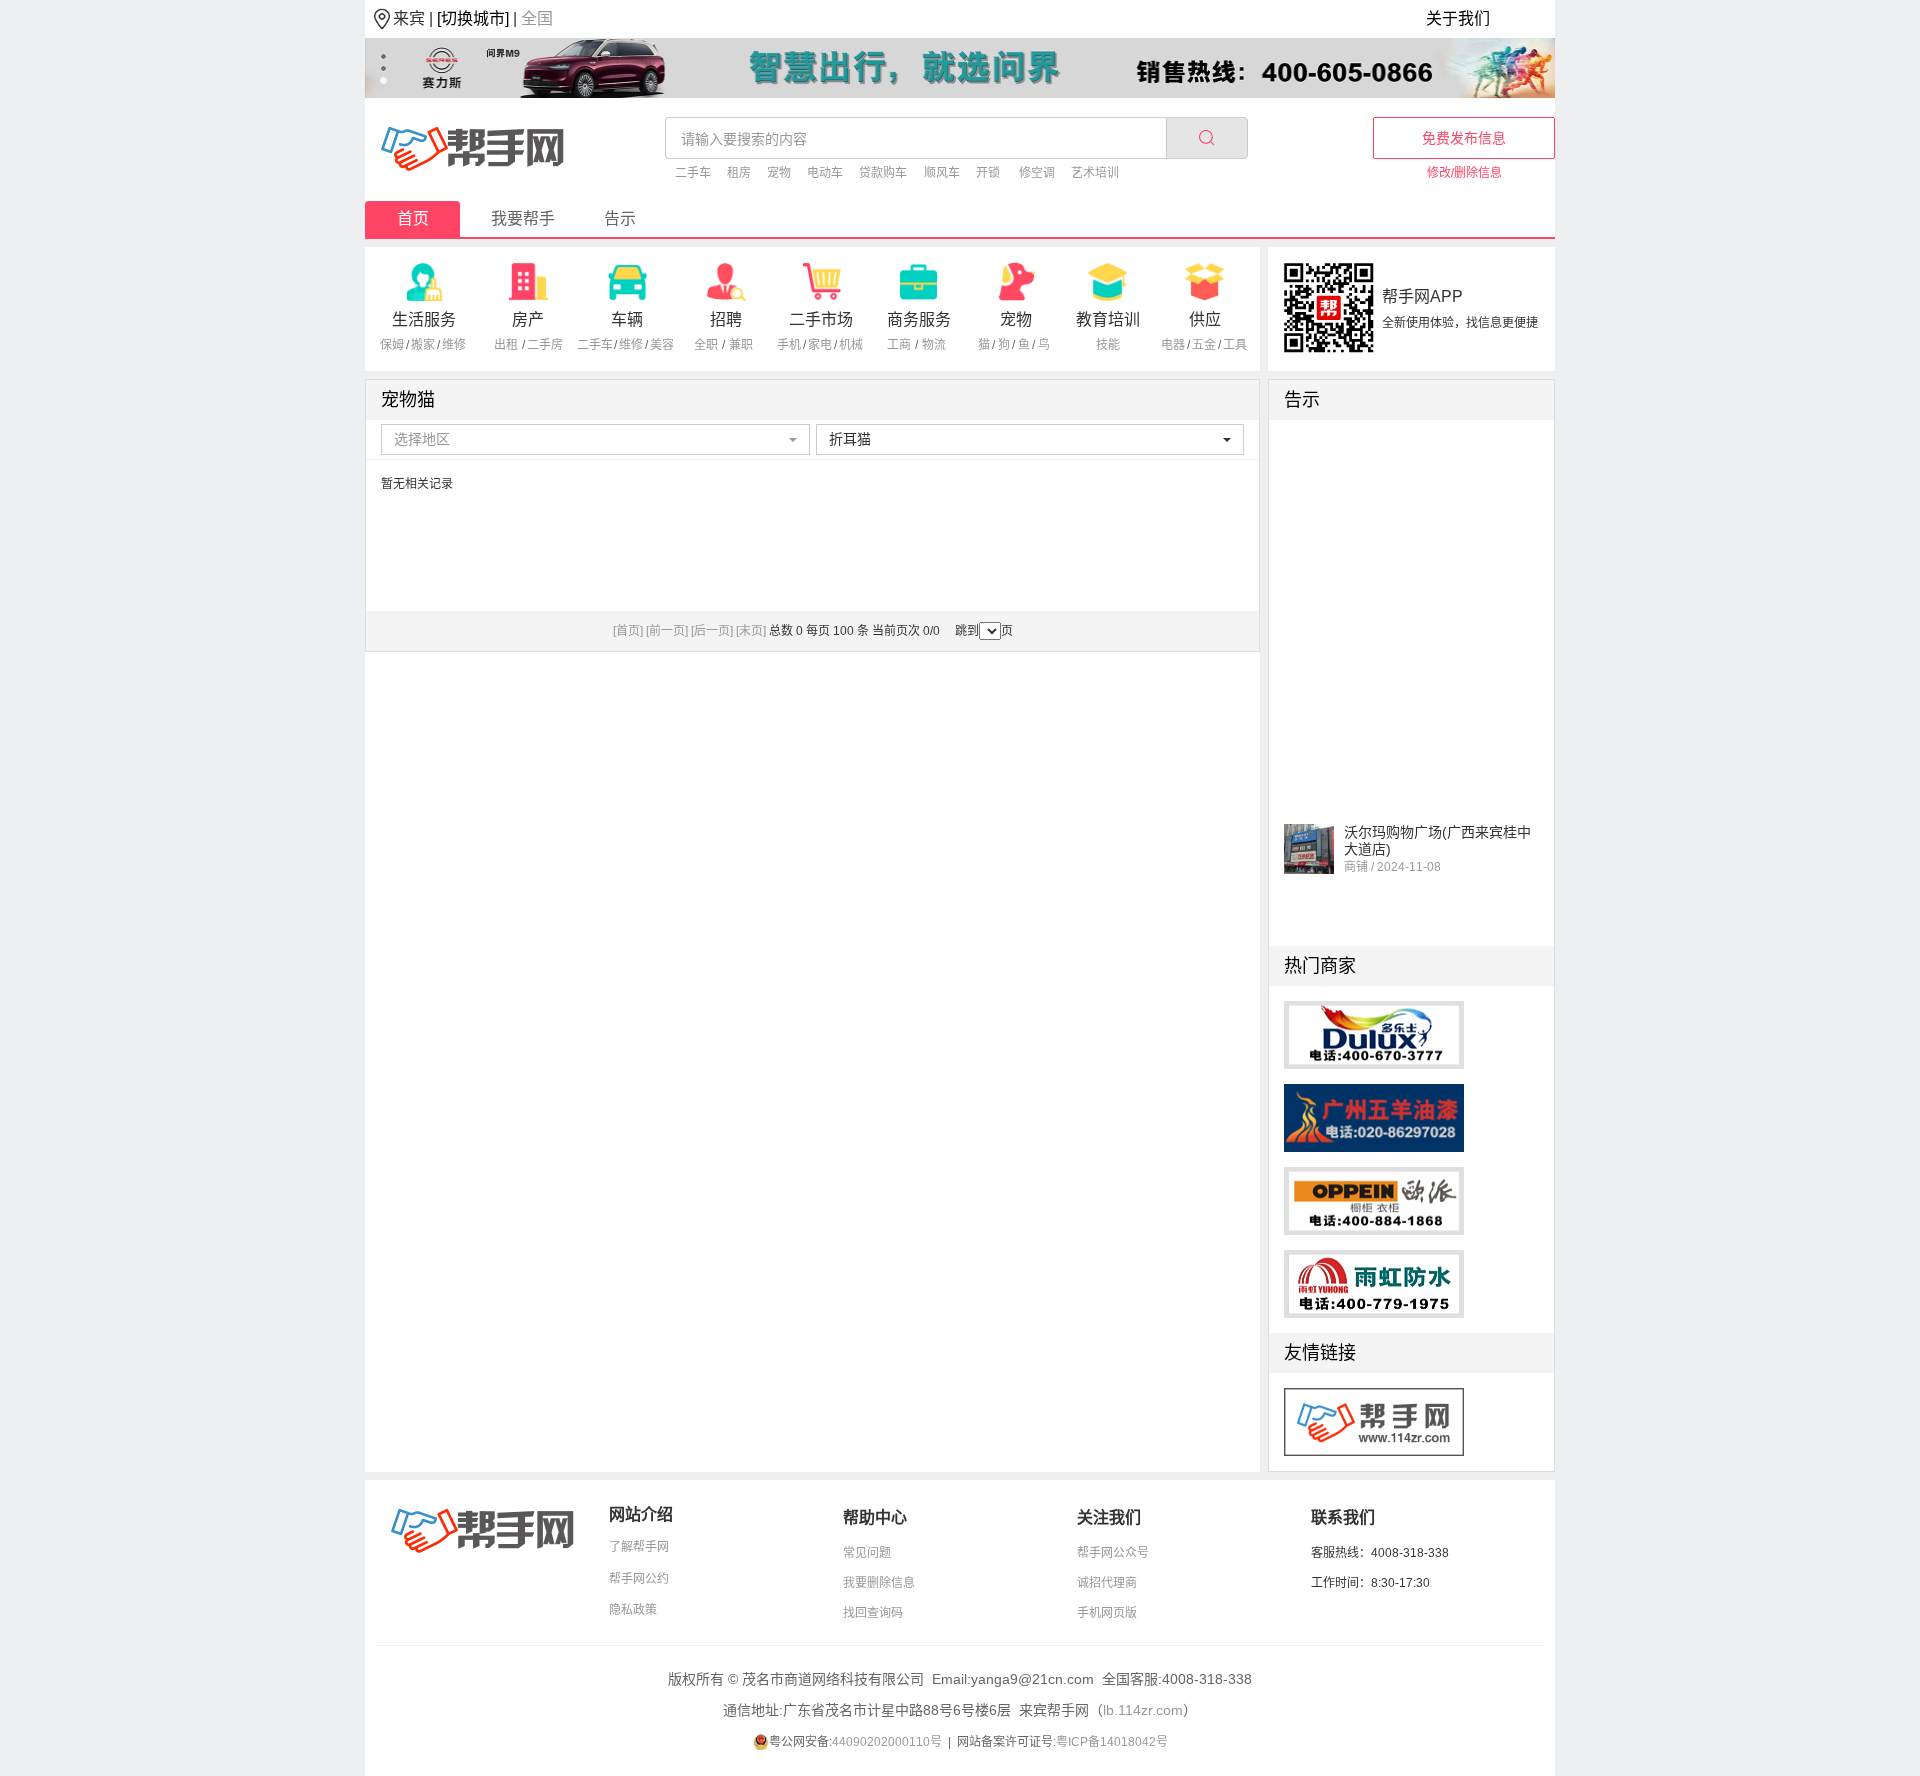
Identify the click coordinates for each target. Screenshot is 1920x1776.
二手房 (545, 345)
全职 (706, 345)
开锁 (988, 173)
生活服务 (424, 319)
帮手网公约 (639, 1579)
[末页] (751, 631)
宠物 (779, 173)
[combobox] (595, 439)
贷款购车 (883, 173)
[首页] (628, 631)
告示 (620, 218)
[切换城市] (473, 18)
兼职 (741, 345)
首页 (413, 218)
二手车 (693, 173)
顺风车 (942, 173)
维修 (454, 345)
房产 (528, 319)
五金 (1204, 345)
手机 (789, 345)
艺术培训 (1095, 173)
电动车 (825, 173)
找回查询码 (873, 1613)
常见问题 (867, 1553)
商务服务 (919, 319)
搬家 (423, 345)
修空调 (1037, 173)
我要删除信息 (879, 1583)
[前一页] (667, 631)
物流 (934, 345)
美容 (662, 345)
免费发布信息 (1464, 138)
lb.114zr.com (1143, 1710)
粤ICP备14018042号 (1112, 1742)
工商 (899, 345)
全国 (537, 18)
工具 (1235, 345)
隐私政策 (633, 1610)
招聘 (726, 319)
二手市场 (821, 319)
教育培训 (1108, 319)
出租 (506, 345)
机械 (851, 345)
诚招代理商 (1107, 1583)
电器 (1173, 345)
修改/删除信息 (1464, 173)
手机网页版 (1107, 1613)
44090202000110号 (887, 1742)
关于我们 (1458, 18)
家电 (820, 345)
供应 (1205, 319)
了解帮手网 (639, 1547)
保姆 (392, 345)
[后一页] (712, 631)
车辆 (627, 319)
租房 (739, 173)
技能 (1108, 345)
